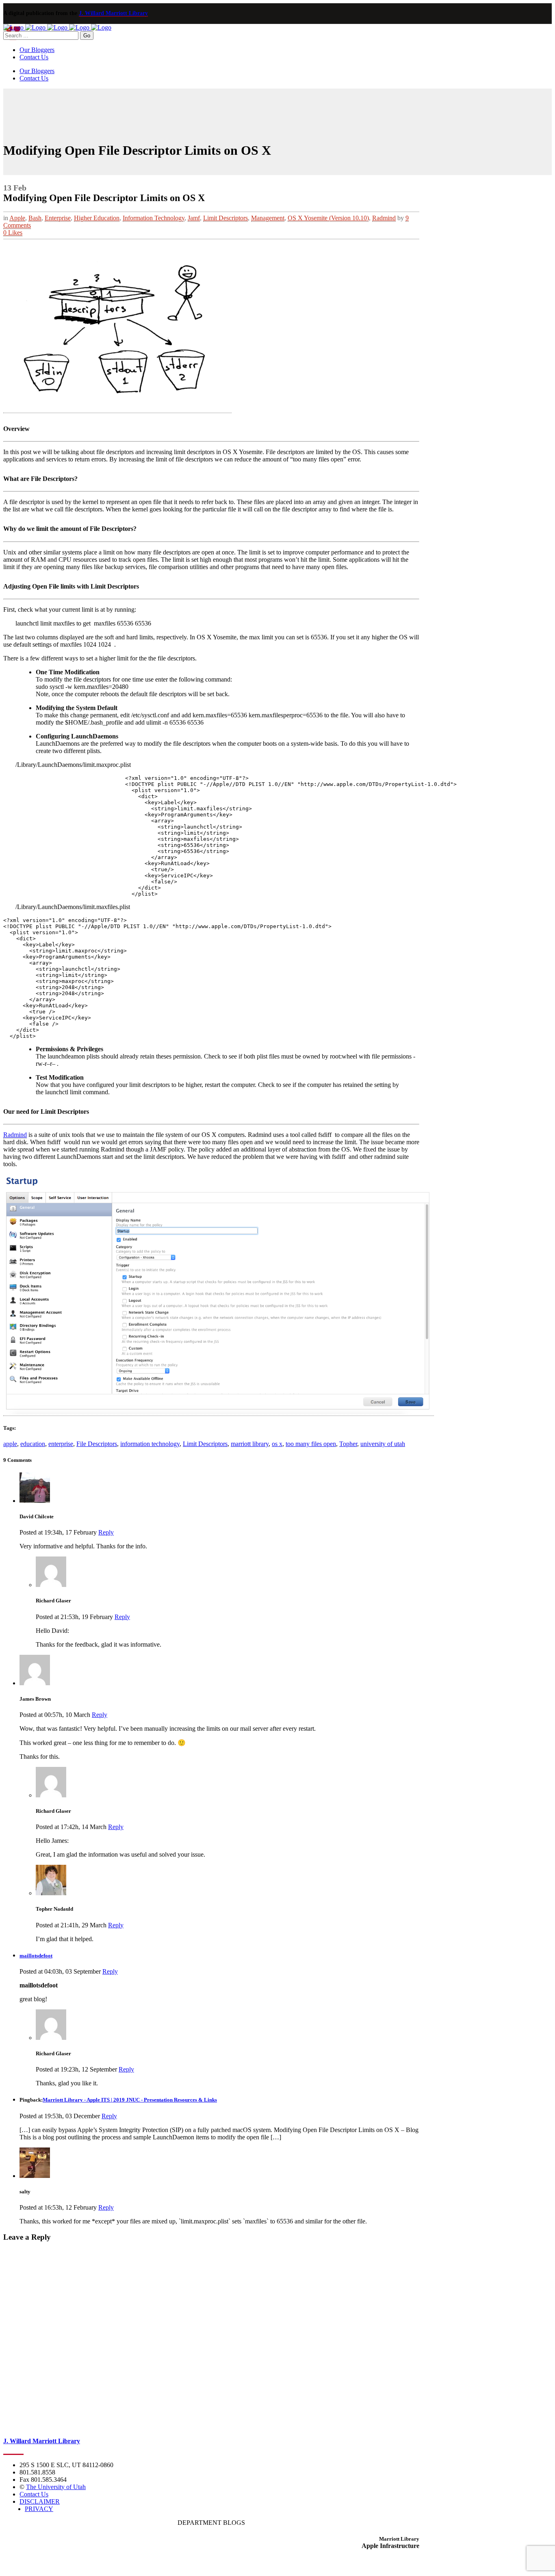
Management (268, 218)
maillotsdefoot (36, 1956)
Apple (17, 218)
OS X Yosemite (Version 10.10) (328, 218)
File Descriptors (97, 1444)
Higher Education (97, 218)
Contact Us (34, 2494)
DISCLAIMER (40, 2501)
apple (10, 1444)
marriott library (250, 1444)
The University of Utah (56, 2487)
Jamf (194, 218)
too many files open (311, 1444)
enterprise (61, 1444)
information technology (150, 1444)
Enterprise (58, 218)
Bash (35, 218)
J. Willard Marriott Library (113, 13)
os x (277, 1444)
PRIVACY (39, 2509)
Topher (348, 1444)
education (33, 1444)
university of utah (383, 1444)
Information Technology (154, 218)
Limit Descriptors (225, 218)
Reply (106, 1532)
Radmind (384, 218)
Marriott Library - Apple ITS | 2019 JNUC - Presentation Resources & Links (130, 2100)
